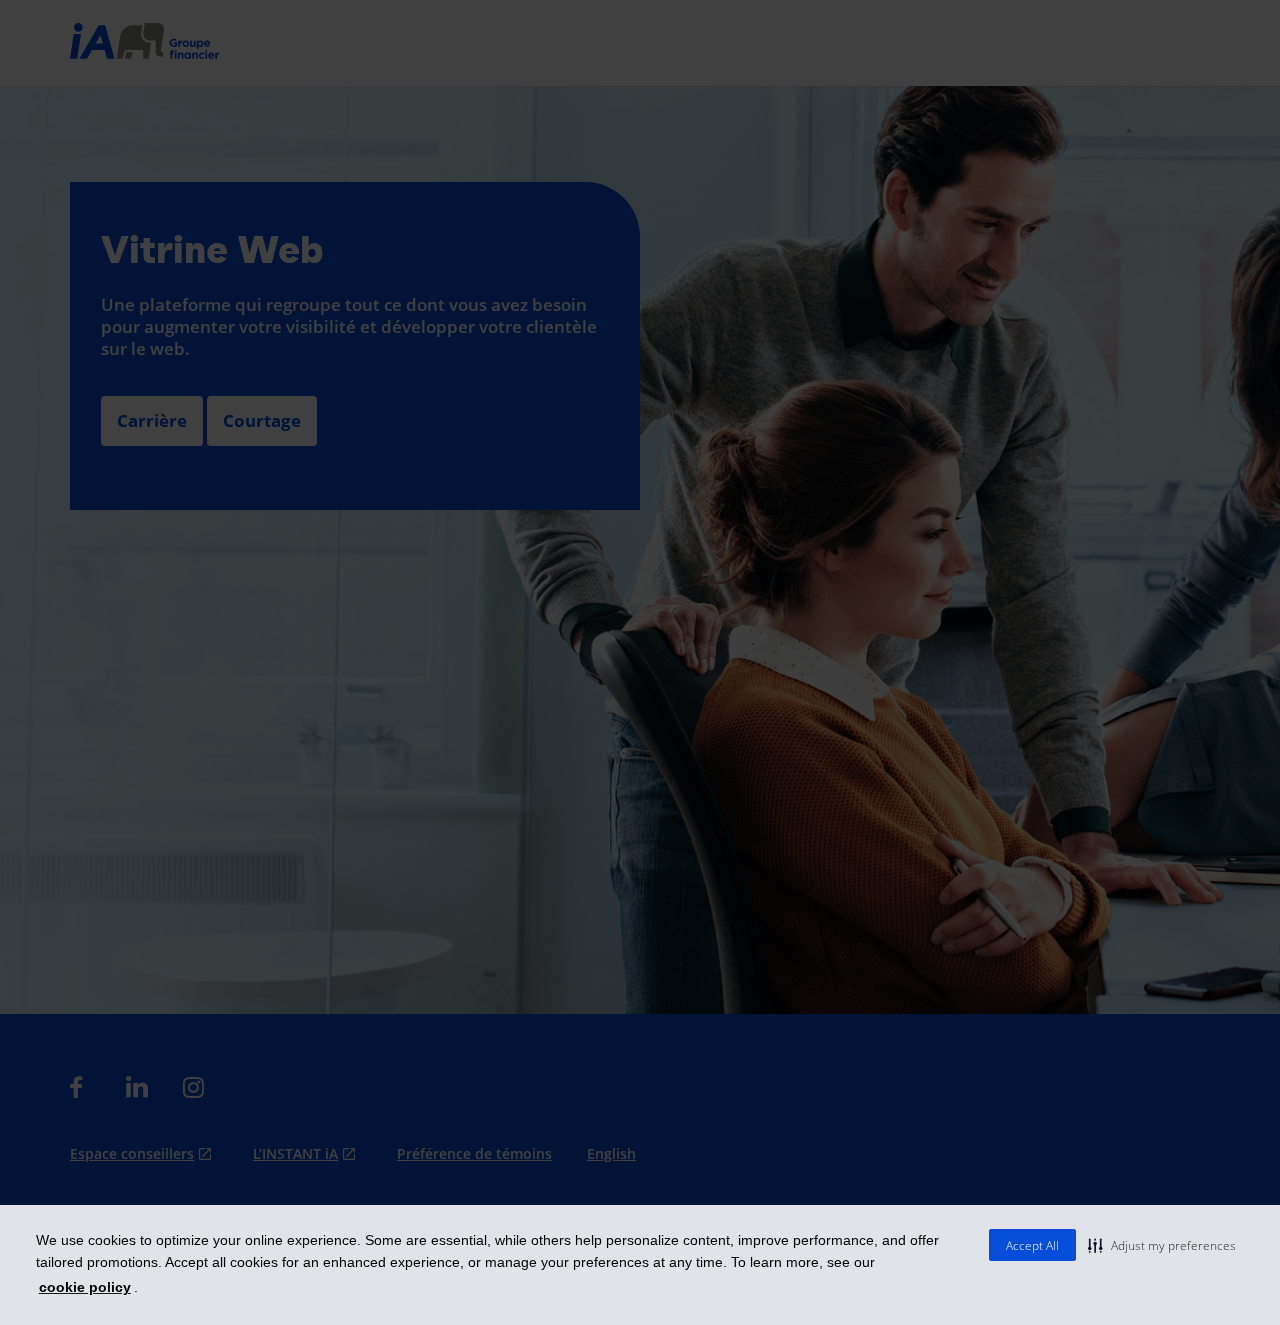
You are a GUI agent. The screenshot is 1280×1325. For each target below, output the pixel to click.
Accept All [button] (1032, 1245)
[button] (1162, 1245)
